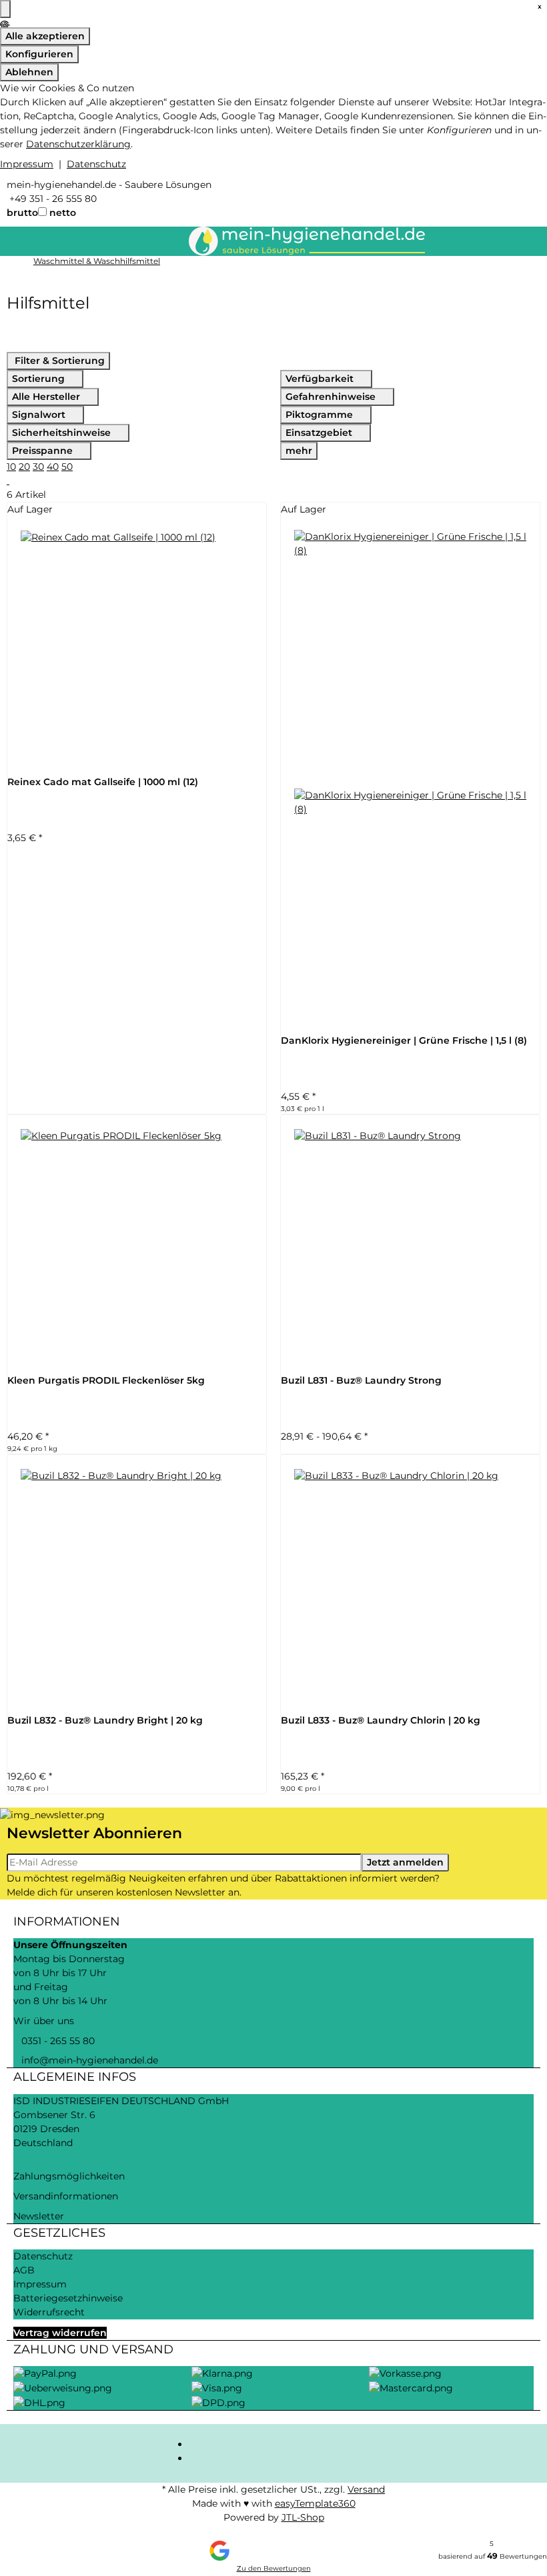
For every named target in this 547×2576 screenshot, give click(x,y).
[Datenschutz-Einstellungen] (5, 9)
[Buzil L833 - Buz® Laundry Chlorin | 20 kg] (410, 1584)
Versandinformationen (66, 2196)
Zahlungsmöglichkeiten (69, 2176)
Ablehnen (29, 72)
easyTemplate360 (315, 2503)
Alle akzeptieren (45, 36)
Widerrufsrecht (49, 2312)
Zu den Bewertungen (274, 2568)
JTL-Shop (303, 2517)
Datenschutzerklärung (78, 144)
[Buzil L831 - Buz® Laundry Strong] (410, 1244)
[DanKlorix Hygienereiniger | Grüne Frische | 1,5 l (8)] (410, 775)
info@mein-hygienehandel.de (86, 2060)
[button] (8, 481)
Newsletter (39, 2216)
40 (53, 467)
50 (67, 467)
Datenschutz (96, 164)
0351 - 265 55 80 (54, 2041)
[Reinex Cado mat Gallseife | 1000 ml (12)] (137, 646)
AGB (24, 2270)
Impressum (27, 164)
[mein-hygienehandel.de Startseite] (307, 240)
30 (38, 467)
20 (24, 467)
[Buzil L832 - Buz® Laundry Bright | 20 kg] (137, 1584)
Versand (366, 2489)
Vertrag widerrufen (60, 2333)
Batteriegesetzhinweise (68, 2298)
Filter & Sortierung (58, 361)
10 (11, 467)
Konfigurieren (39, 54)
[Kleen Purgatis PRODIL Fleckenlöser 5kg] (137, 1244)
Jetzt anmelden (405, 1862)
